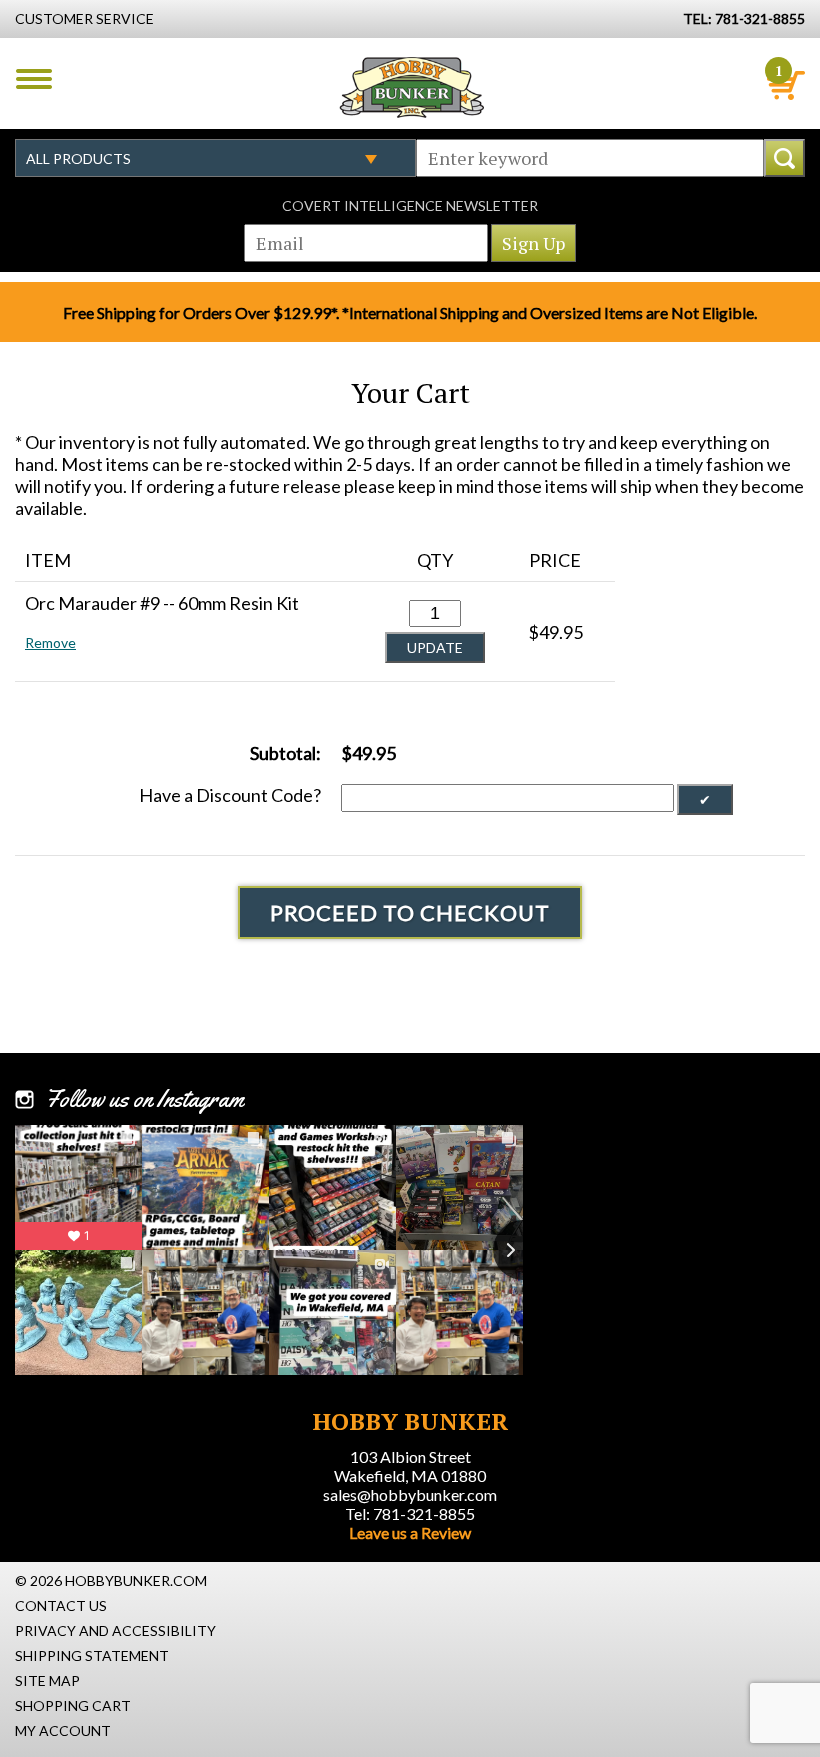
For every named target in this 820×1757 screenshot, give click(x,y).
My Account (63, 1730)
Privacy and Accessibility (115, 1630)
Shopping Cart (73, 1705)
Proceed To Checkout (410, 912)
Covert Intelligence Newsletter (410, 205)
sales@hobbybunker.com (410, 1494)
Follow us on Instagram (144, 1099)
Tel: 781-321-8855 (410, 1513)
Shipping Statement (92, 1655)
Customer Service (84, 18)
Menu (34, 79)
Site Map (47, 1680)
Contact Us (61, 1605)
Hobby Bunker (411, 87)
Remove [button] (50, 642)
